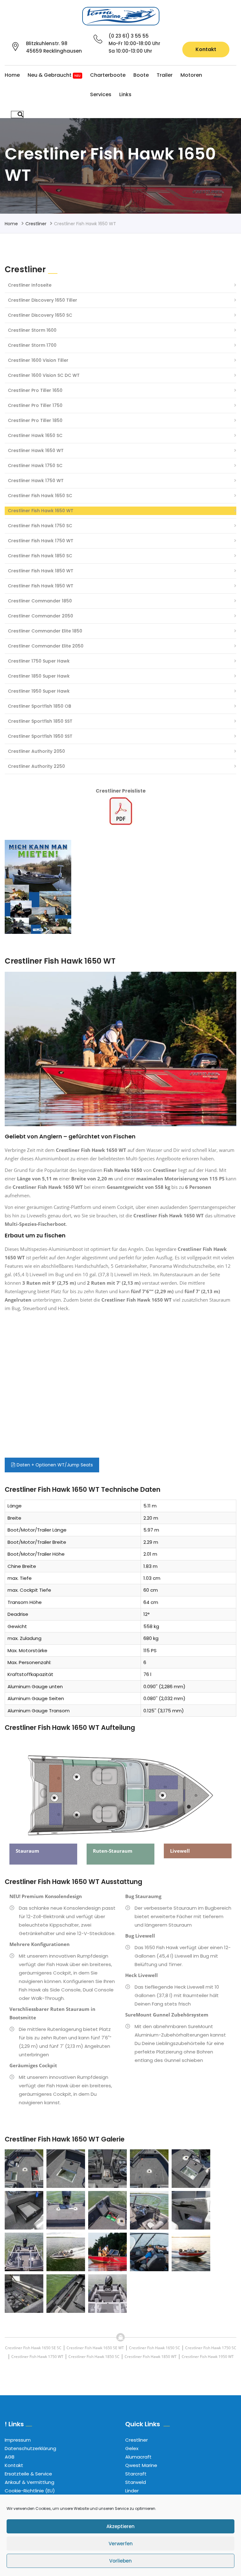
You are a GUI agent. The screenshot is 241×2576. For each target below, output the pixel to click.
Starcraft (136, 2474)
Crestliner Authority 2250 (36, 766)
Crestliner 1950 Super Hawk (39, 691)
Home (12, 75)
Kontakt (206, 49)
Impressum (18, 2440)
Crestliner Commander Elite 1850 (45, 631)
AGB (10, 2457)
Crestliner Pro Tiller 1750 (35, 405)
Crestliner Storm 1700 (32, 345)
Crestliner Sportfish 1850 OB (40, 706)
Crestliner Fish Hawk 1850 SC (40, 556)
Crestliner (36, 224)
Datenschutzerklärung (30, 2448)
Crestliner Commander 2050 (40, 616)
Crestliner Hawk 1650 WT (36, 450)
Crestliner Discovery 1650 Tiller (43, 300)
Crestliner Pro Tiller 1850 (35, 420)
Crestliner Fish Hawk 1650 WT (41, 511)
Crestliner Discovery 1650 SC (40, 315)
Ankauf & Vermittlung (29, 2482)
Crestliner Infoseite (30, 285)
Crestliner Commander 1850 (40, 601)
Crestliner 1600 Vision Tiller (38, 360)
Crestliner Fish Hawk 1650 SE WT (95, 2348)
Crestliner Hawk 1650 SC (35, 435)
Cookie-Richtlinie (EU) (30, 2491)
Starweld (136, 2482)
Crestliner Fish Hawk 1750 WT (41, 541)
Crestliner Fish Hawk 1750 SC (40, 526)
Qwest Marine (141, 2465)
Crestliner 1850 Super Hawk (39, 676)
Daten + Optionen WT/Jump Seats (54, 1465)
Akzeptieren (120, 2526)
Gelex (132, 2448)
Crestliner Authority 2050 (36, 751)
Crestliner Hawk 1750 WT (36, 481)
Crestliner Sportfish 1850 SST (40, 721)
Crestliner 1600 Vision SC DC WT (44, 375)
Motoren (191, 75)
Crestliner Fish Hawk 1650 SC (40, 496)
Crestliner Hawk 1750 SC (35, 466)
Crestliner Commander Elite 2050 (46, 646)
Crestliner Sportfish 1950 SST (40, 736)
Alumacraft (138, 2457)
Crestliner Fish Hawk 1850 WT (41, 571)
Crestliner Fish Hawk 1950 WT (41, 586)
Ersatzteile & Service (28, 2474)
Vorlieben (120, 2561)
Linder (132, 2491)
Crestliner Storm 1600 (32, 330)
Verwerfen (121, 2544)
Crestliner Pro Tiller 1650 (35, 390)
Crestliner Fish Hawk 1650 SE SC (33, 2348)
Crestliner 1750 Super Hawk (39, 661)
